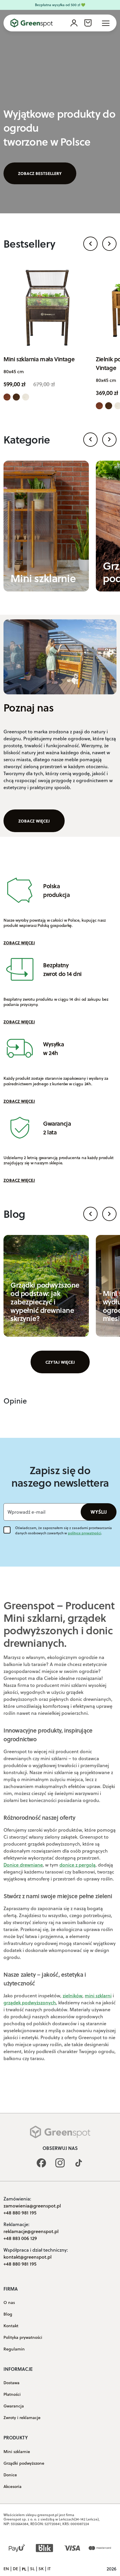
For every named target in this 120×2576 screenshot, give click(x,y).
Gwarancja (14, 2406)
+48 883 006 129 (20, 2238)
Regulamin (14, 2349)
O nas (9, 2303)
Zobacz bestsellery (40, 173)
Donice (10, 2475)
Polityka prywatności (23, 2337)
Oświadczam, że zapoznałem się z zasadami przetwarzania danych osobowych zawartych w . (63, 1530)
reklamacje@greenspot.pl (31, 2231)
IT (49, 2569)
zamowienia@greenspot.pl (32, 2206)
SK (41, 2569)
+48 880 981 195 (20, 2213)
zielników (73, 1995)
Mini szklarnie (17, 2452)
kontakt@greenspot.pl (28, 2257)
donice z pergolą (77, 1865)
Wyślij (99, 1512)
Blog (8, 2314)
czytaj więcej (60, 1362)
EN (6, 2569)
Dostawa (12, 2383)
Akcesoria (13, 2486)
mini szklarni (98, 1995)
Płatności (12, 2394)
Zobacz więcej (34, 821)
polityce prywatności (84, 1533)
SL (32, 2569)
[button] (90, 244)
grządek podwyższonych (30, 2002)
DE (15, 2569)
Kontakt (11, 2326)
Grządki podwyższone (24, 2463)
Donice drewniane (23, 1865)
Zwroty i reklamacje (22, 2418)
